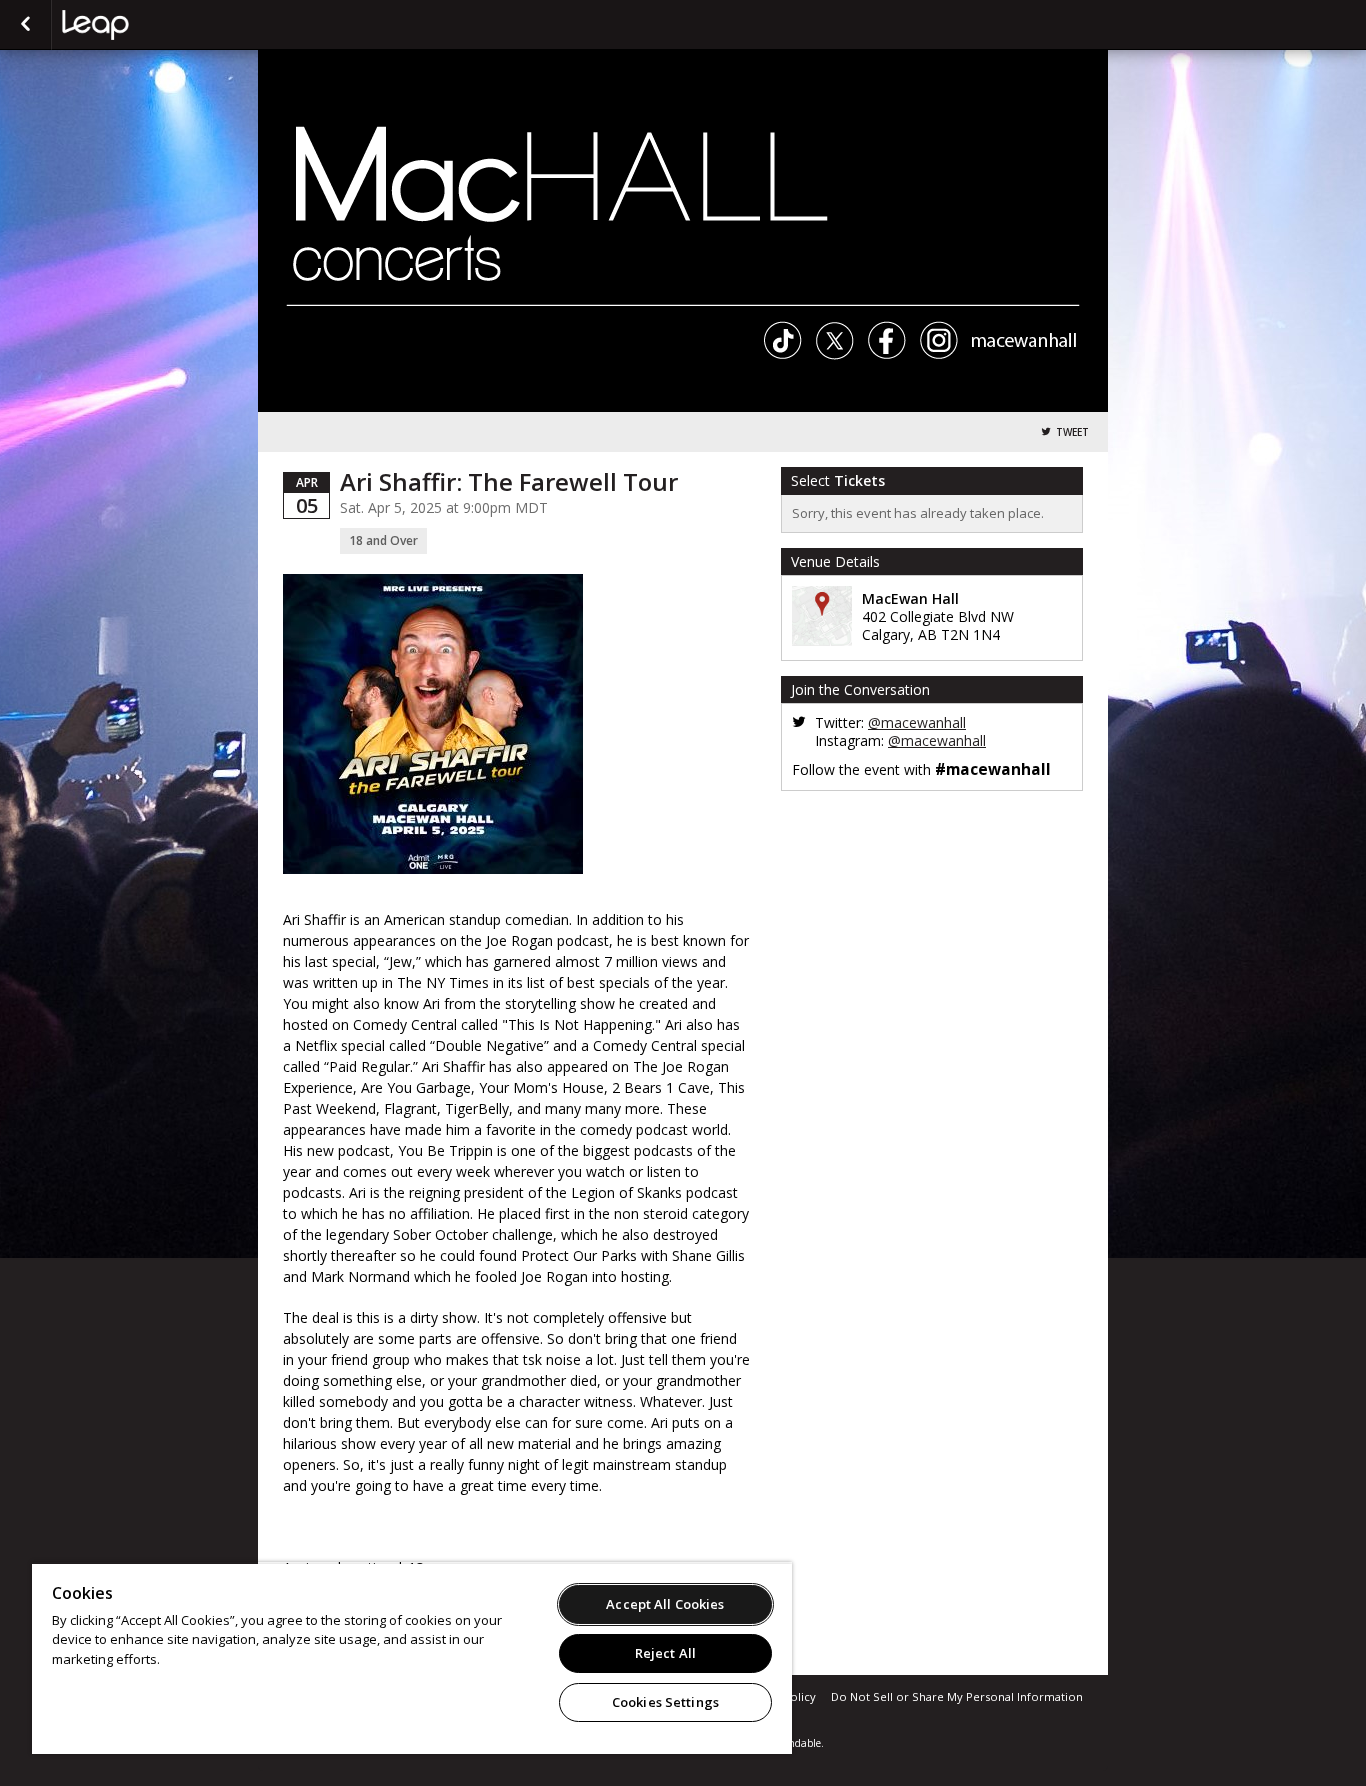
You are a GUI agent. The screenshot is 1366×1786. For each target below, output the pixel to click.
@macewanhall (917, 722)
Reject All (665, 1653)
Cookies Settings (665, 1702)
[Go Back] (25, 25)
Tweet (1072, 432)
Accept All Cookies (665, 1604)
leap (162, 25)
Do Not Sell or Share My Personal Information (957, 1696)
